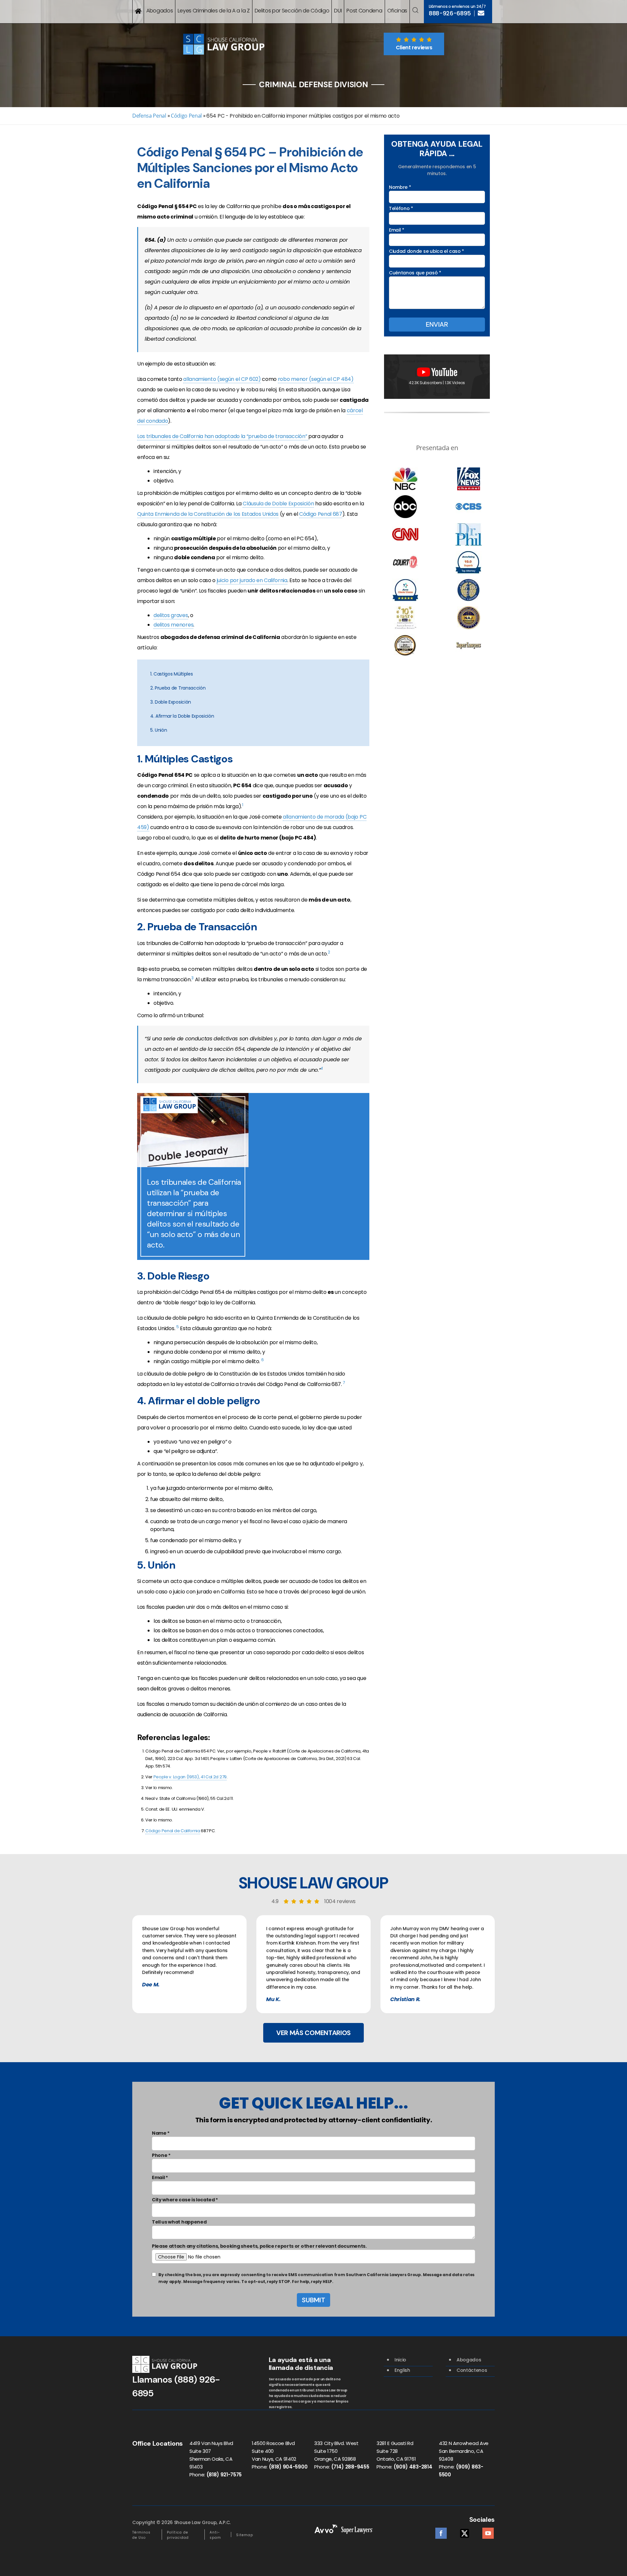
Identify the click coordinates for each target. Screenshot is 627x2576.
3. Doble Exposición (171, 702)
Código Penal (186, 116)
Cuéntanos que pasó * (415, 273)
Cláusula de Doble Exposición (278, 504)
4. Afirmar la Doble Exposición (182, 716)
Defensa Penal (149, 116)
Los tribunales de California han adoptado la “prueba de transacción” (223, 436)
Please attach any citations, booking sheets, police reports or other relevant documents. (259, 2246)
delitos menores (173, 625)
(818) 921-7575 (224, 2475)
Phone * (161, 2155)
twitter (465, 2531)
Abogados (160, 11)
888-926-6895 (450, 13)
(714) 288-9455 (350, 2467)
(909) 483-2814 (413, 2467)
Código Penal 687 (321, 514)
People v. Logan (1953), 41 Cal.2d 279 (190, 1777)
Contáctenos (472, 2370)
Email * (397, 230)
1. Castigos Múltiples (171, 674)
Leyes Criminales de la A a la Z (214, 11)
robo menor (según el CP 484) (316, 379)
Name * (161, 2133)
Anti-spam (215, 2535)
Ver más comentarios (313, 2033)
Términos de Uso (141, 2535)
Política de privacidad (178, 2535)
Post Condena (364, 11)
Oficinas (397, 11)
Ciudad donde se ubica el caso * (426, 251)
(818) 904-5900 (288, 2467)
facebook (441, 2531)
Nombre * (400, 187)
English (402, 2370)
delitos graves (171, 615)
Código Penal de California (173, 1831)
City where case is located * (185, 2200)
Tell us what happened (179, 2222)
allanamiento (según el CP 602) (222, 379)
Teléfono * (401, 208)
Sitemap (245, 2535)
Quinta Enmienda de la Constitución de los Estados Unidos (208, 514)
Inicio (400, 2360)
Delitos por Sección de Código (292, 11)
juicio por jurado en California (252, 580)
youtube (488, 2531)
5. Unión (159, 730)
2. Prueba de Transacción (178, 688)
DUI (338, 11)
